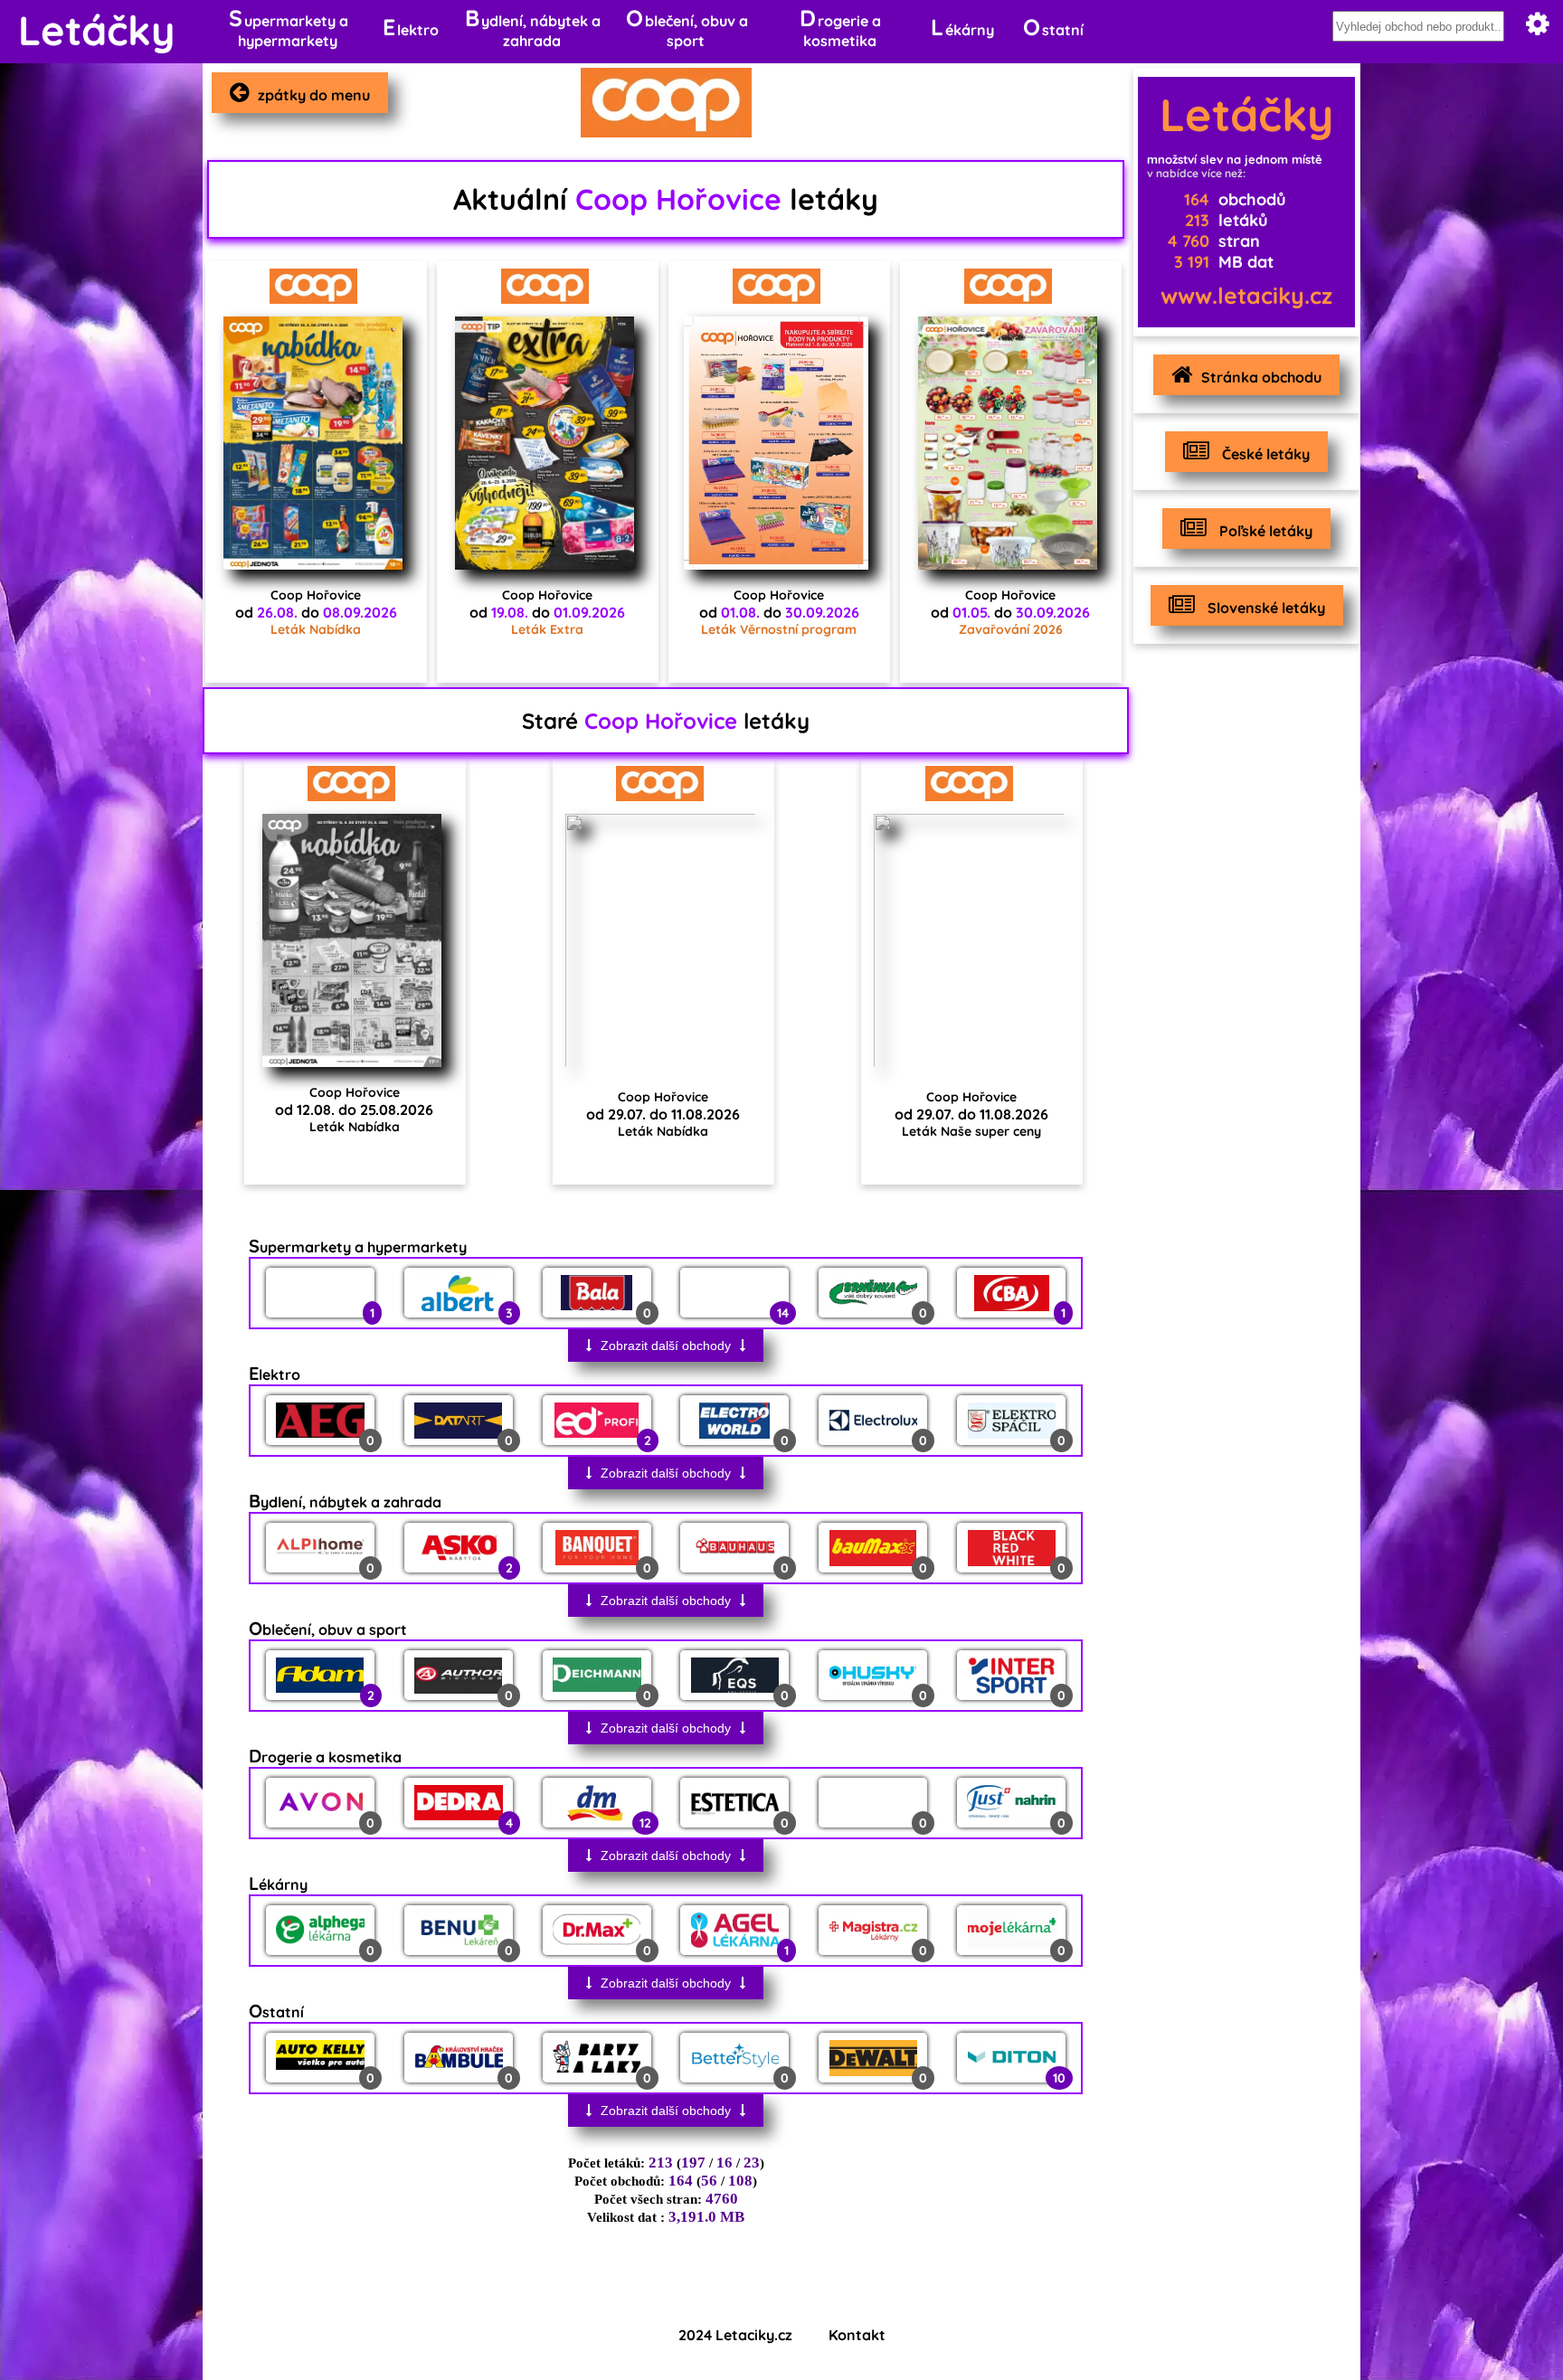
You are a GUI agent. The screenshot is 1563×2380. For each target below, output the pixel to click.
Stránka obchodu (1261, 377)
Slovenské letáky (1265, 608)
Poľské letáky (1264, 531)
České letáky (1264, 454)
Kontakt (857, 2335)
